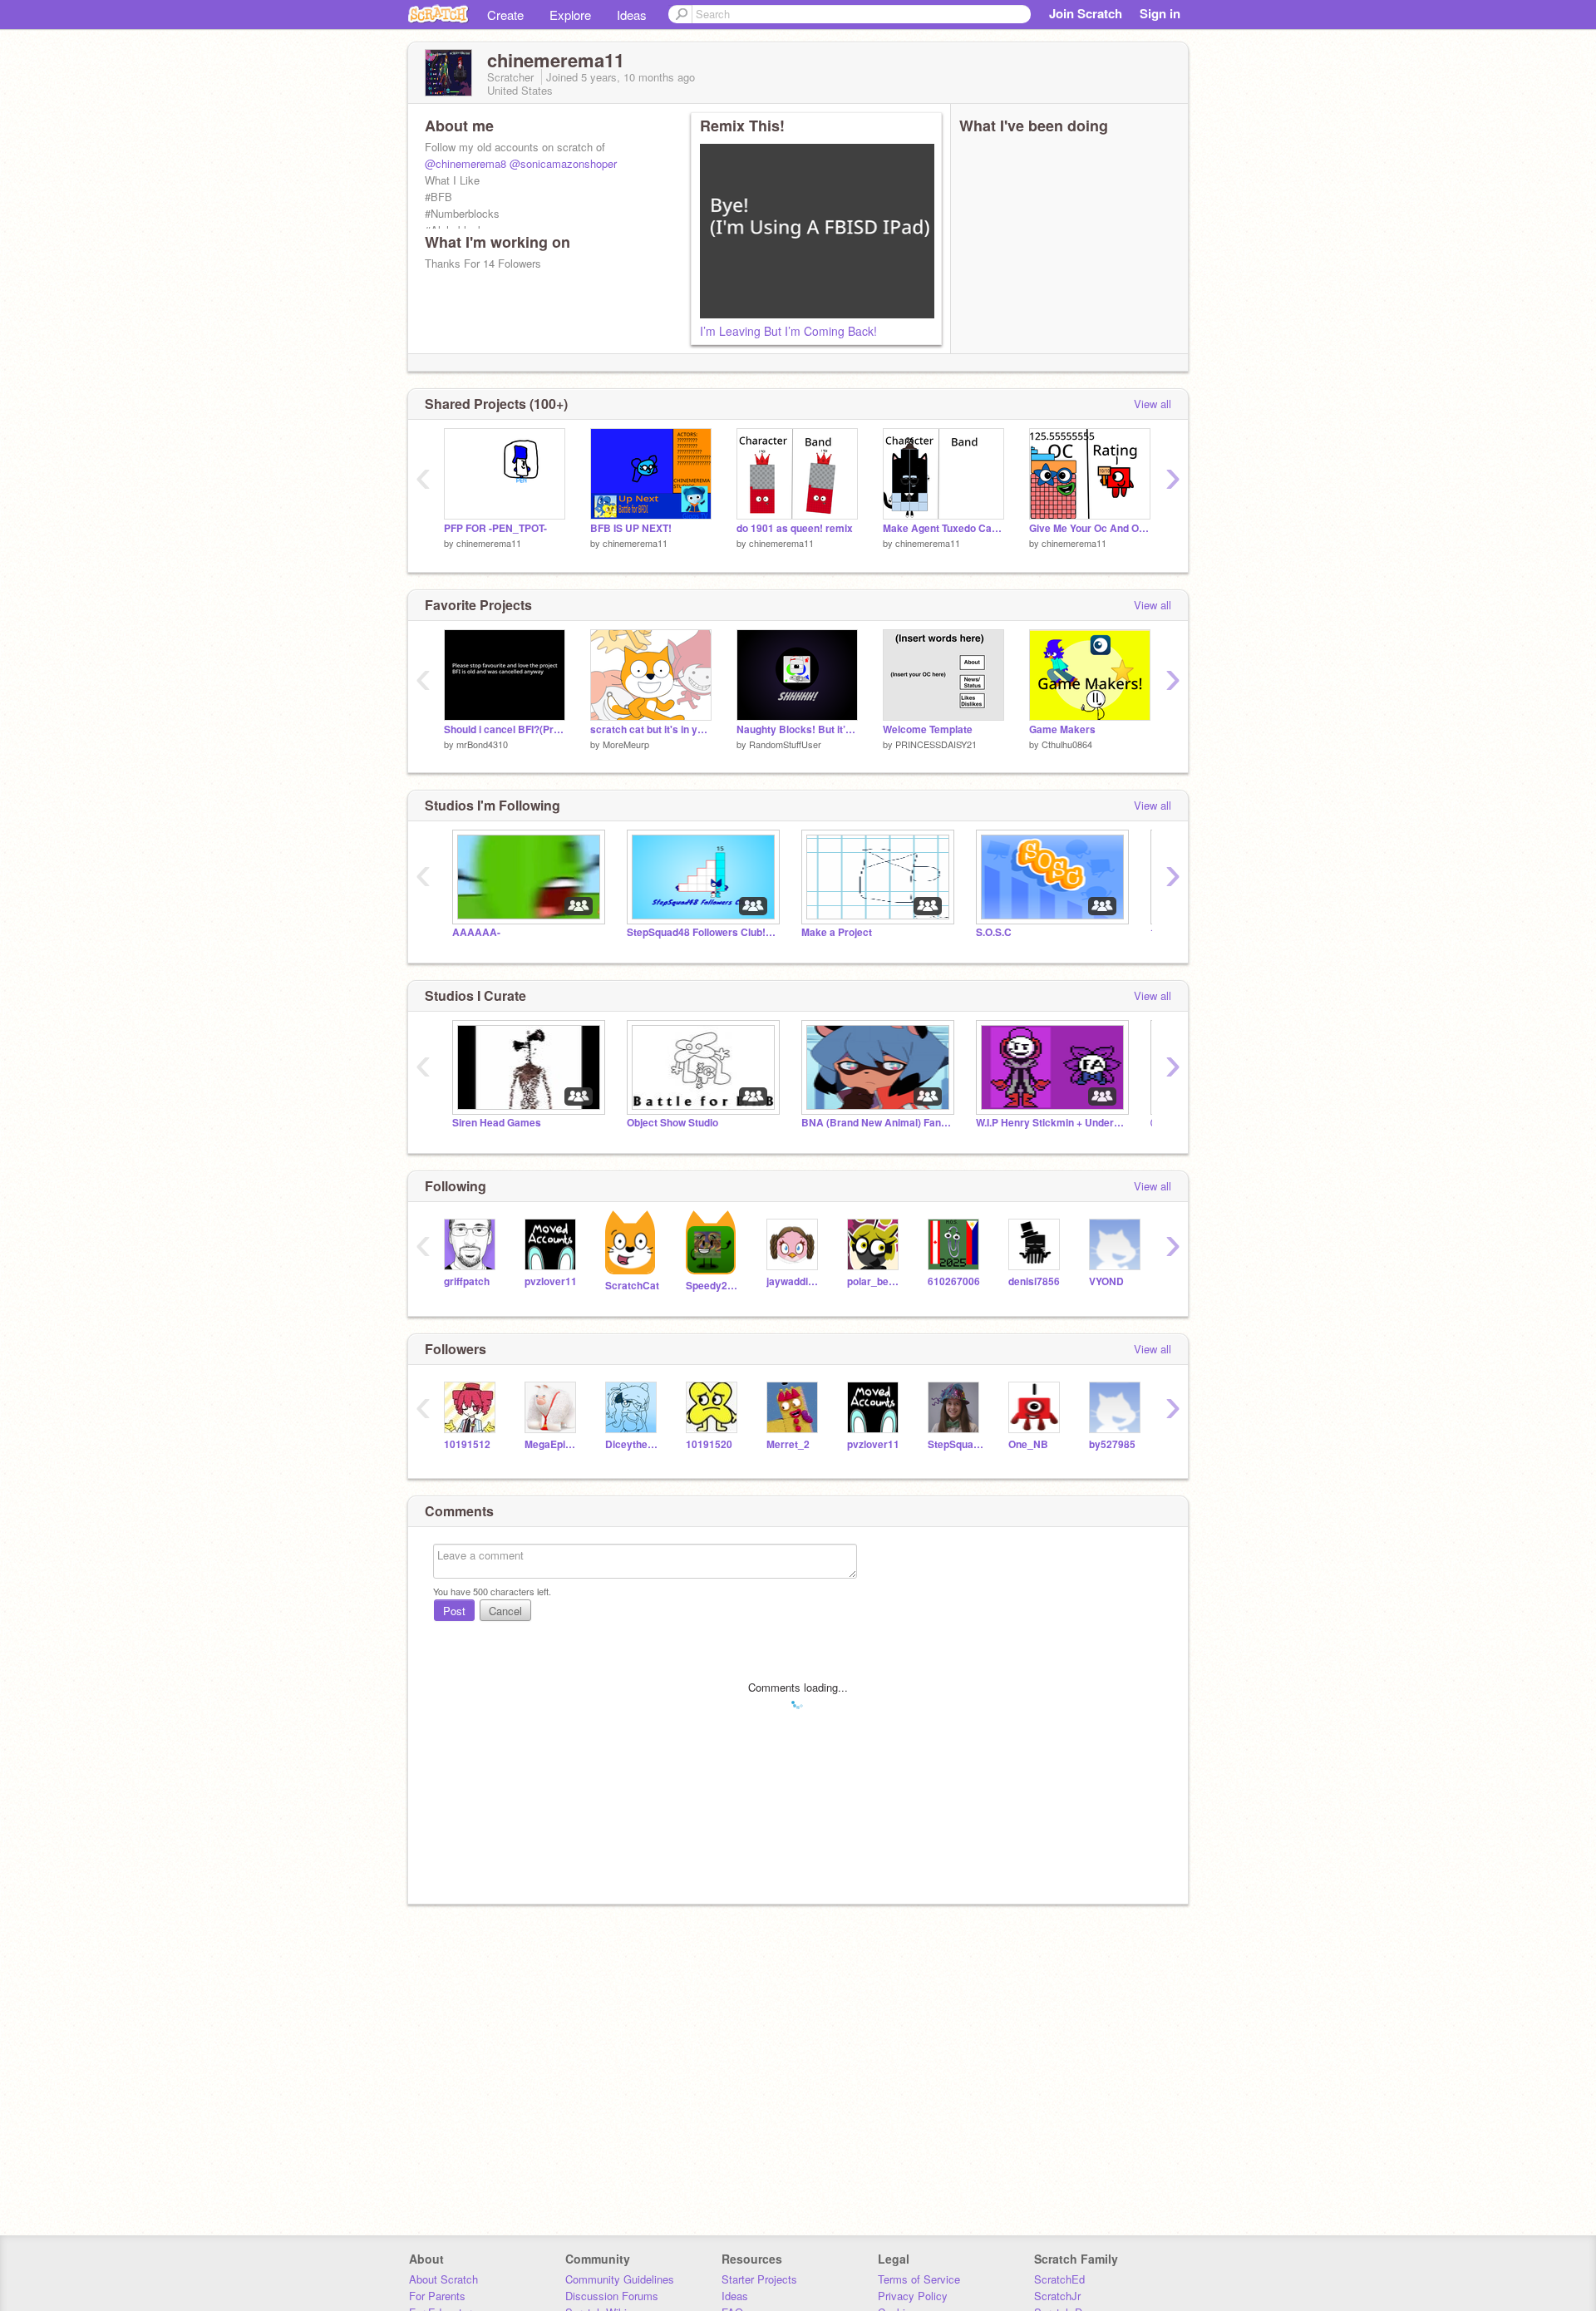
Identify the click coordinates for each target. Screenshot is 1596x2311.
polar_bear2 (875, 1281)
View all (1153, 404)
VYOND (1106, 1281)
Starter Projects (759, 2279)
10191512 (467, 1444)
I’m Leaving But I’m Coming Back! (788, 331)
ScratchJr (1057, 2296)
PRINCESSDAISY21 (936, 744)
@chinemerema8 (465, 163)
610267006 (954, 1281)
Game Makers (1062, 729)
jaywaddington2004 (794, 1281)
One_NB (1028, 1444)
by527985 (1112, 1444)
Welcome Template (928, 729)
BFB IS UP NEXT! (631, 528)
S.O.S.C (994, 932)
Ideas (632, 15)
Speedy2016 (714, 1286)
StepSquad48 (956, 1444)
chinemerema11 (489, 543)
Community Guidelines (620, 2279)
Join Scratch (1086, 13)
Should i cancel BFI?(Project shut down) (505, 729)
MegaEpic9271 (552, 1444)
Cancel (505, 1611)
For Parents (437, 2296)
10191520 (709, 1444)
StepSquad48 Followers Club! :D (702, 932)
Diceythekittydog (633, 1444)
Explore (570, 15)
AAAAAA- (476, 932)
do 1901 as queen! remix (795, 528)
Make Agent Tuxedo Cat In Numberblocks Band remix (943, 528)
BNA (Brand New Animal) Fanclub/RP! (876, 1123)
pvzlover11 (551, 1281)
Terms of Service (919, 2279)
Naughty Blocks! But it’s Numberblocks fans (797, 729)
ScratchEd (1059, 2279)
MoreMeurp (626, 744)
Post (454, 1611)
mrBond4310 (482, 744)
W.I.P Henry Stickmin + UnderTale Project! (1051, 1123)
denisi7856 (1034, 1281)
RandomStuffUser (785, 744)
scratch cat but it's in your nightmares (651, 729)
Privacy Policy (913, 2296)
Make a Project (837, 932)
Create (505, 15)
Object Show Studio (672, 1123)
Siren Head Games (497, 1123)
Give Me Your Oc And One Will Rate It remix (1090, 528)
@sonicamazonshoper (563, 163)
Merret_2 (788, 1444)
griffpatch (467, 1281)
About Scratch (443, 2279)
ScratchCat (632, 1286)
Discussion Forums (612, 2296)
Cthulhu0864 (1067, 744)
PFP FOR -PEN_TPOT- (495, 528)
